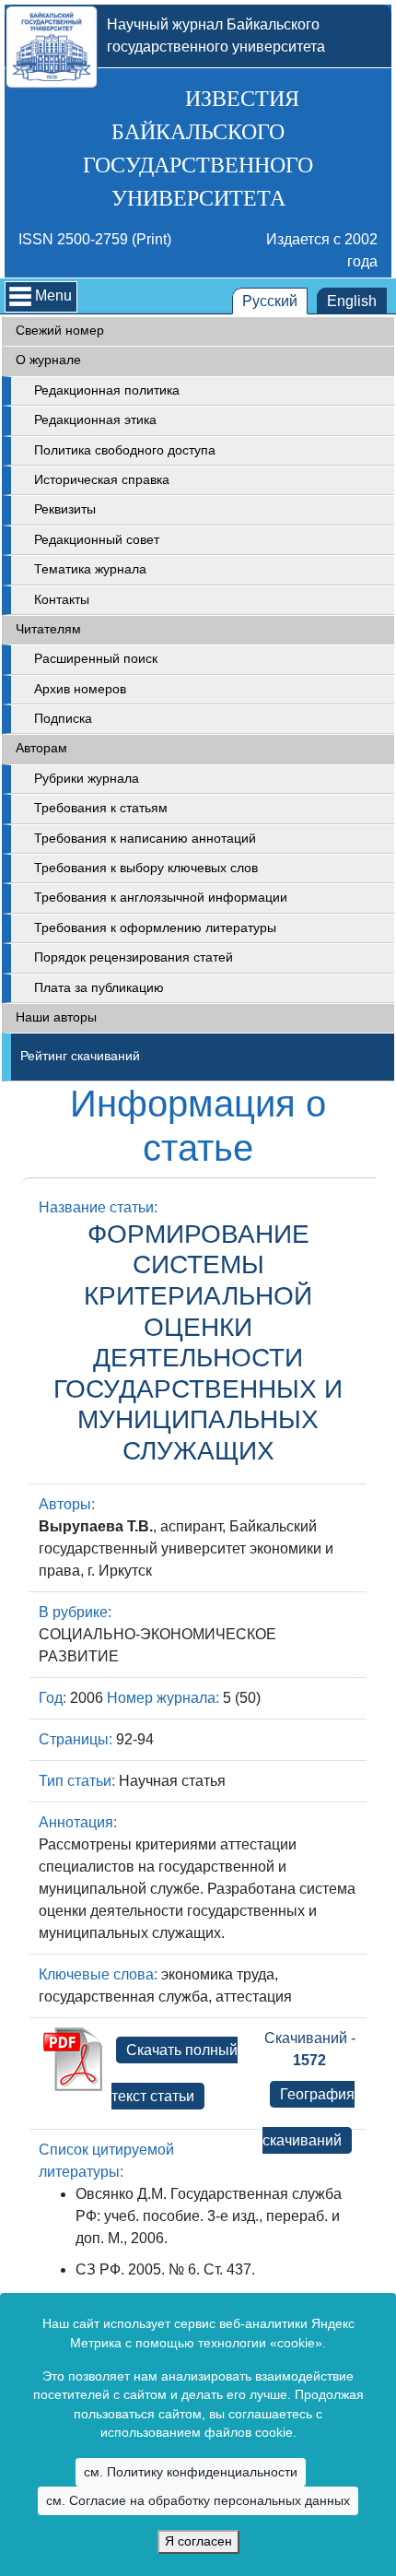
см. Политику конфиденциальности (191, 2472)
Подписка (63, 719)
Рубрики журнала (87, 779)
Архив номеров (80, 689)
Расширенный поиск (96, 659)
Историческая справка (102, 480)
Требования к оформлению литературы (155, 928)
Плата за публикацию (99, 988)
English (352, 301)
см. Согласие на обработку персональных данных (198, 2500)
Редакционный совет (97, 540)
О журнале (48, 360)
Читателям (48, 629)
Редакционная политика (107, 390)
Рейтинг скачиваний (80, 1056)
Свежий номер (60, 331)
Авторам (41, 748)
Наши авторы (56, 1017)
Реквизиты (65, 509)
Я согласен (198, 2541)
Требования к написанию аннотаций (145, 839)
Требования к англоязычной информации (161, 898)
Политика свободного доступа (125, 450)
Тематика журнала (90, 569)
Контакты (62, 600)
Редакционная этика (95, 420)
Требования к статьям (101, 808)
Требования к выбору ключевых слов (146, 868)
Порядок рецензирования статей (134, 957)
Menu (53, 295)
